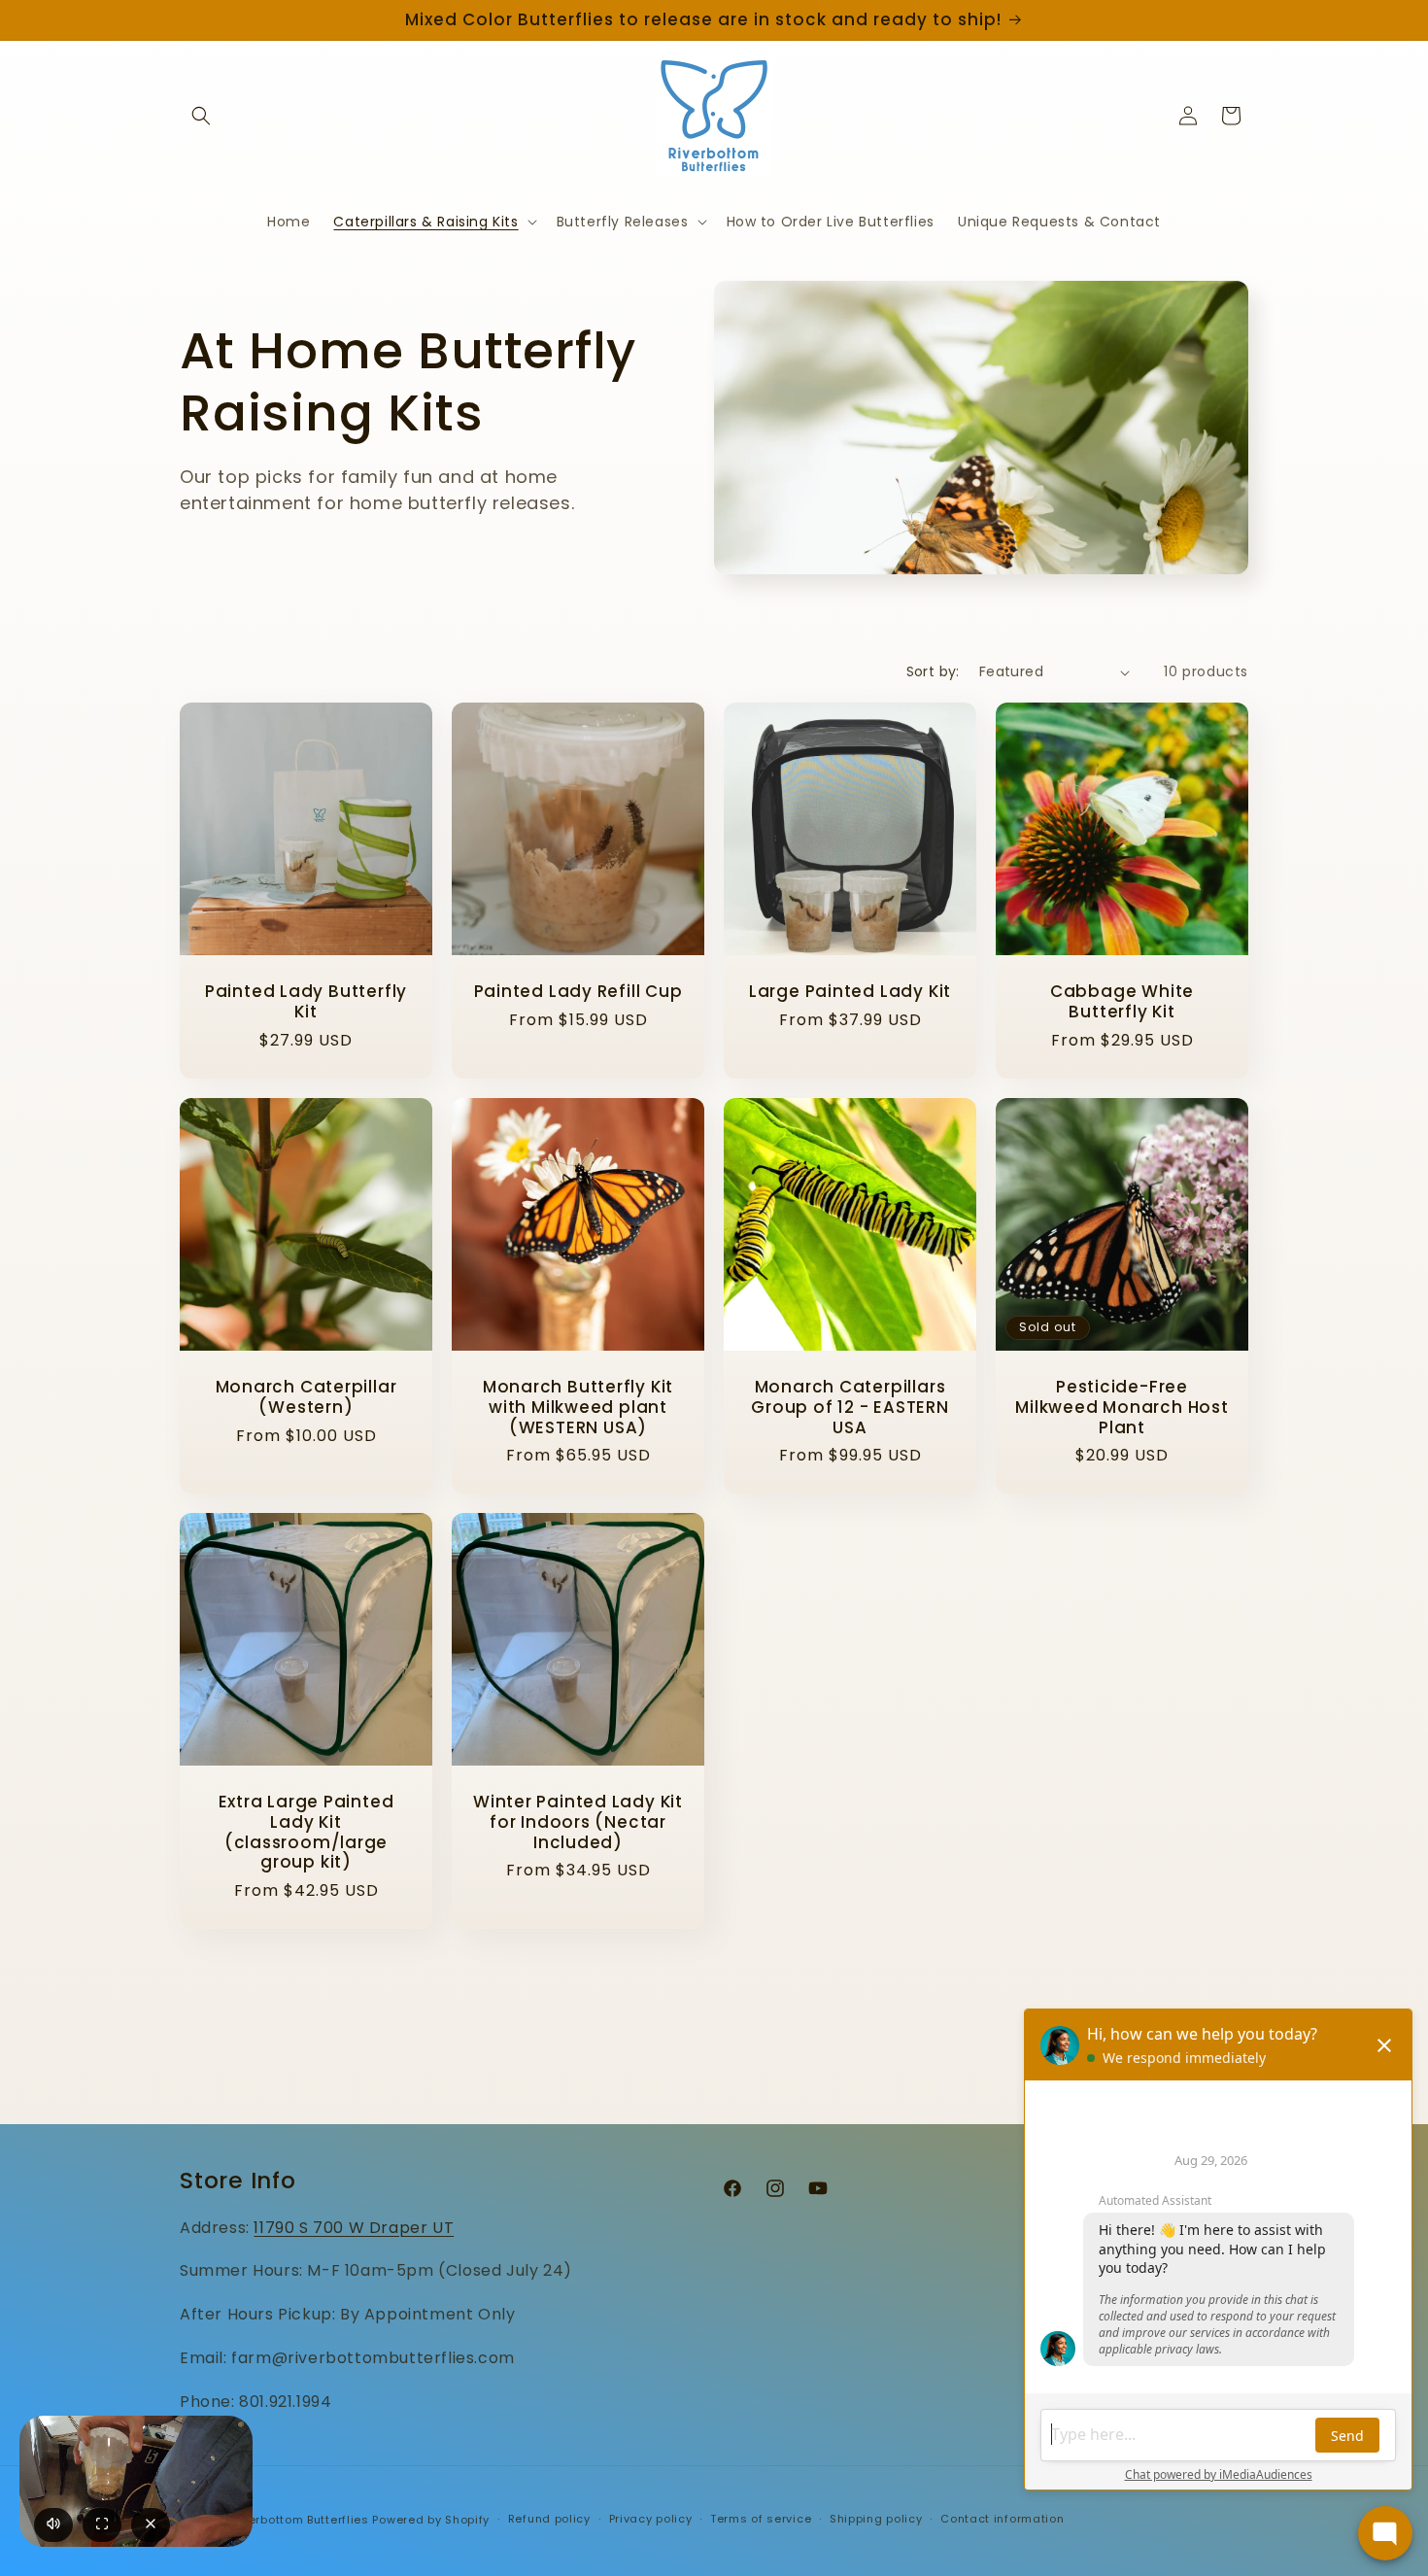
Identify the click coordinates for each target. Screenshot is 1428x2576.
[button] (201, 116)
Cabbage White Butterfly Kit (1122, 1002)
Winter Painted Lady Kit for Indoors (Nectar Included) (578, 1822)
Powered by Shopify (431, 2520)
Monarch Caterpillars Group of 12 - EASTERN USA (850, 1407)
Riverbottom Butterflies (300, 2520)
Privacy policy (651, 2519)
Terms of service (761, 2519)
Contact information (1002, 2519)
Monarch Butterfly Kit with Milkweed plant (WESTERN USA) (578, 1407)
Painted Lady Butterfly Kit (306, 1002)
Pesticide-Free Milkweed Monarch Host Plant (1122, 1407)
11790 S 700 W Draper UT (354, 2228)
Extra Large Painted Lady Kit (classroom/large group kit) (306, 1832)
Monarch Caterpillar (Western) (306, 1397)
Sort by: (933, 671)
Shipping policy (876, 2519)
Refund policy (549, 2519)
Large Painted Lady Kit (850, 992)
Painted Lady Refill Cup (578, 992)
